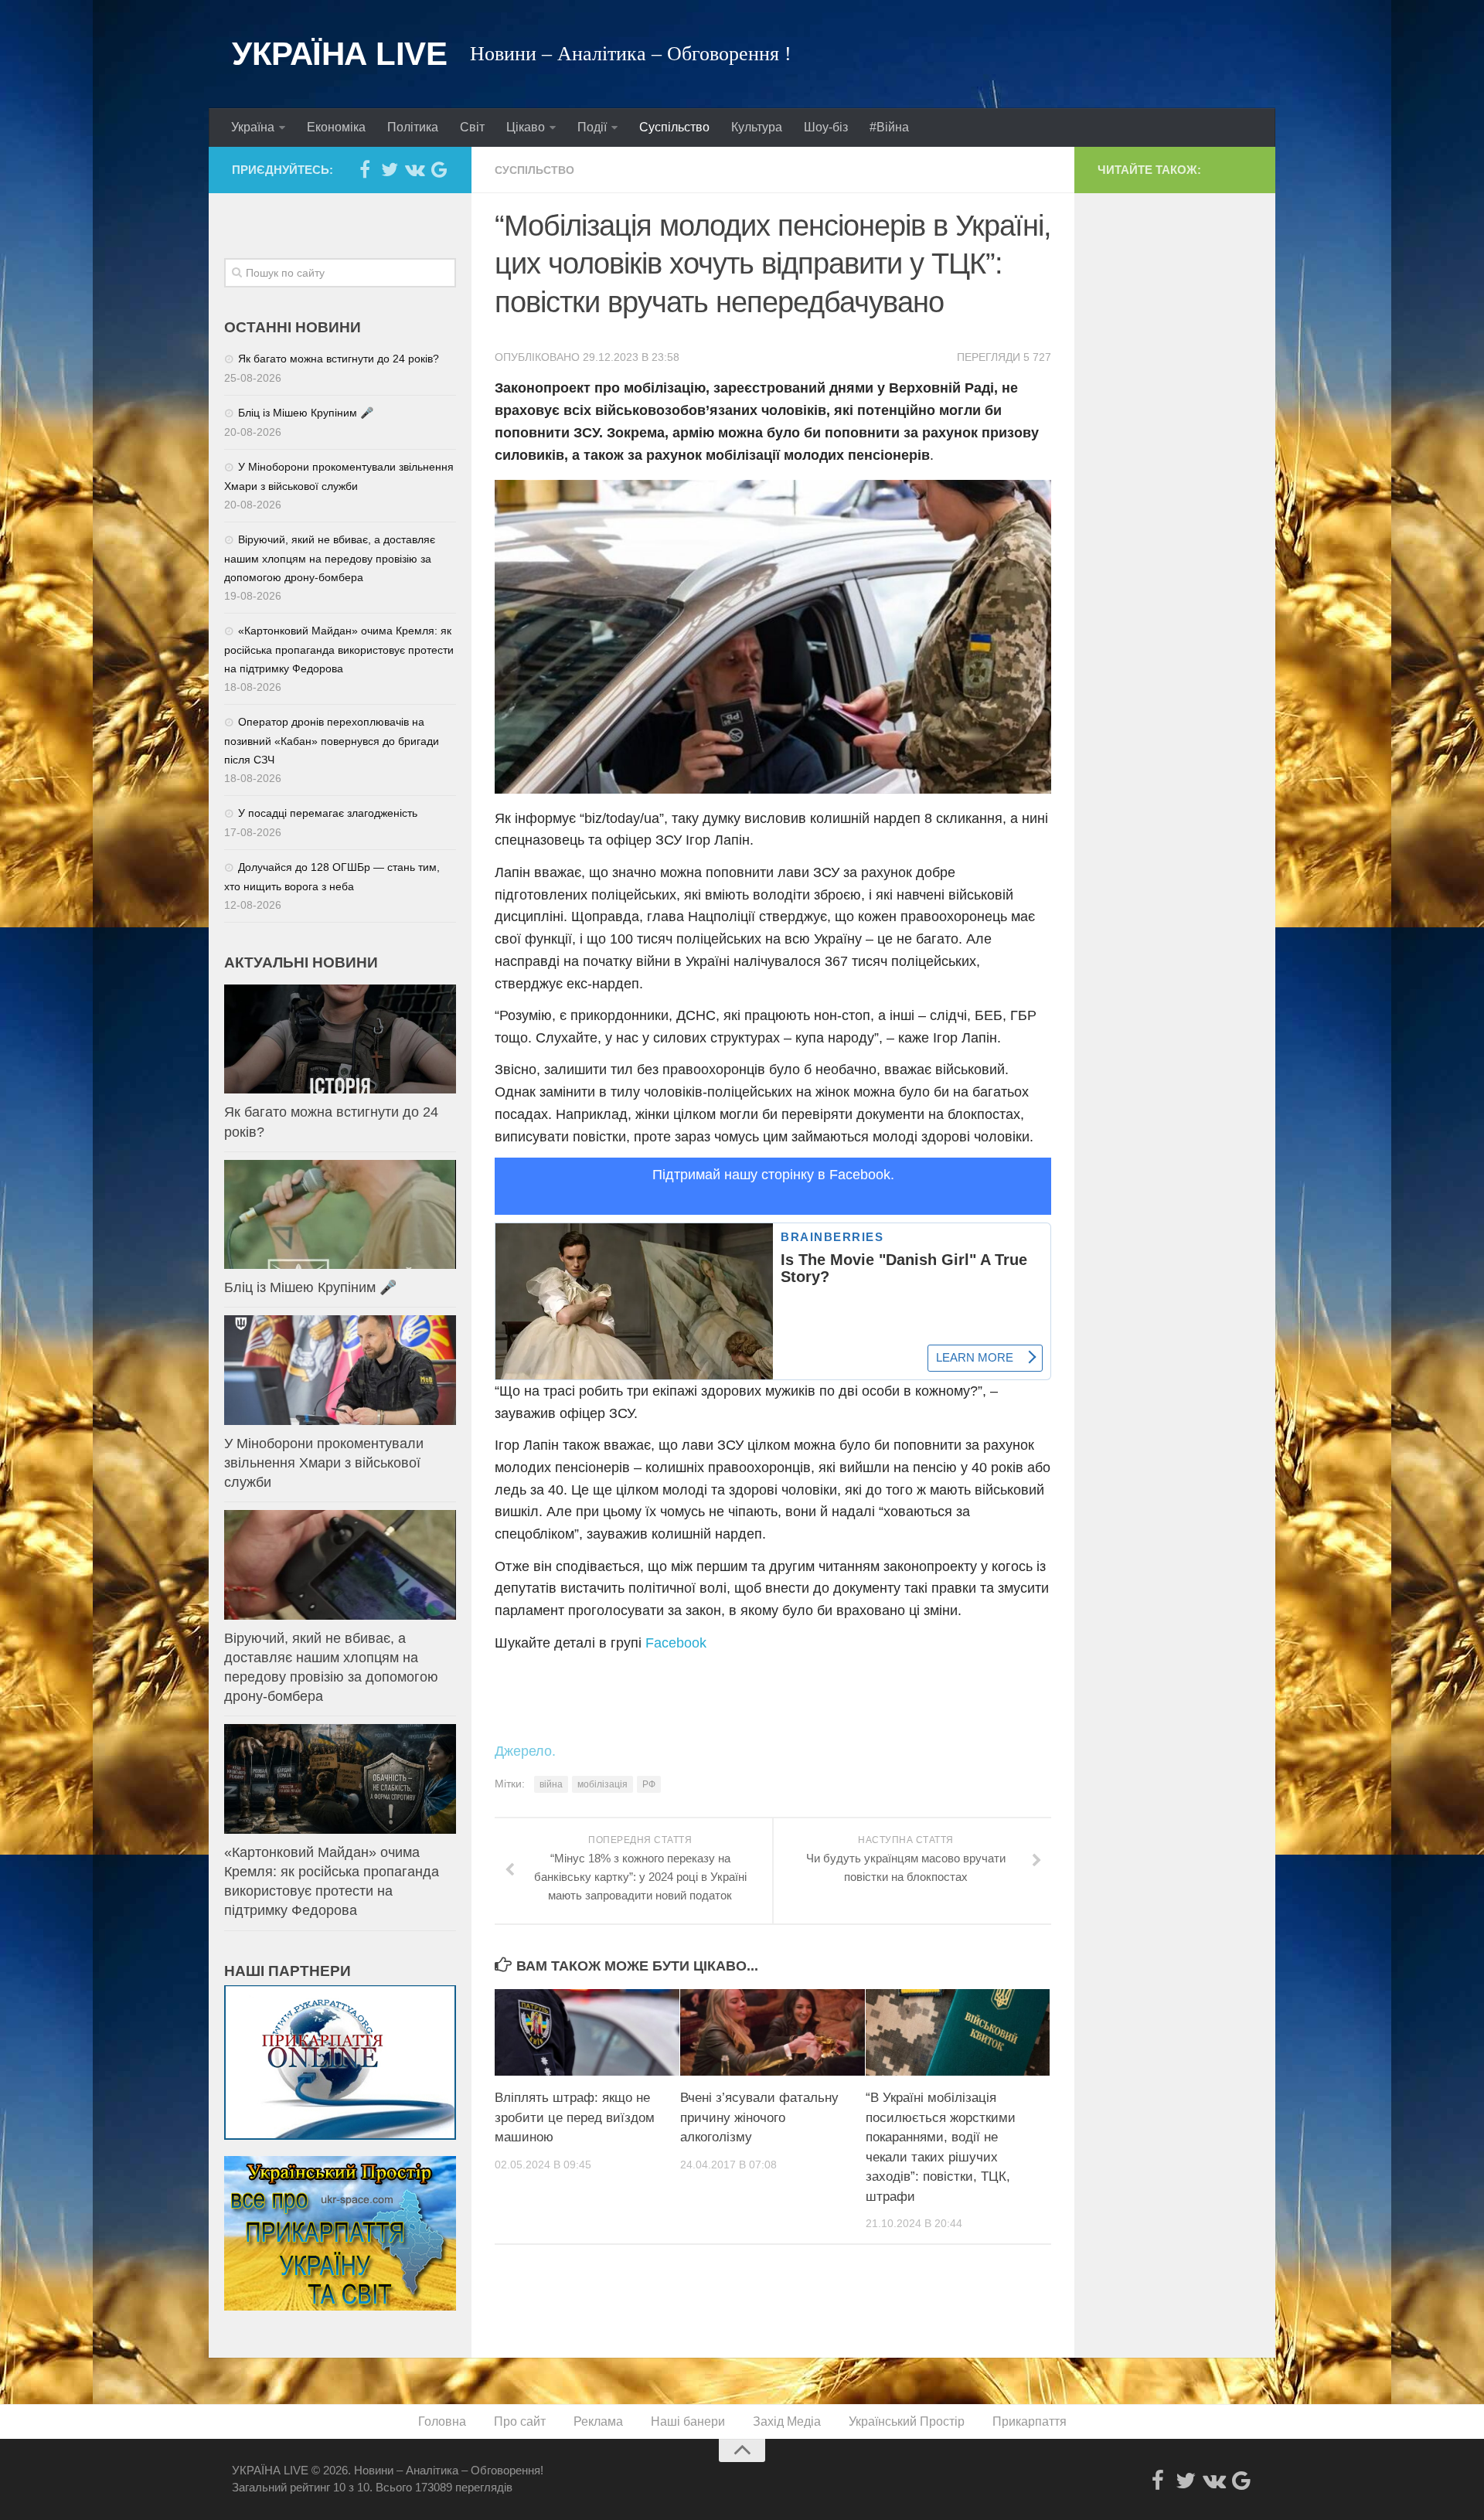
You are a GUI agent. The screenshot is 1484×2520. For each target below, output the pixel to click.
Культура (757, 127)
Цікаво (526, 127)
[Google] (439, 169)
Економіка (336, 127)
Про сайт (520, 2421)
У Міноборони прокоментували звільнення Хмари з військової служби (324, 1463)
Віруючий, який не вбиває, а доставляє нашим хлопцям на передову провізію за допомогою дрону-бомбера (330, 558)
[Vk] (414, 169)
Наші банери (688, 2421)
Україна (253, 127)
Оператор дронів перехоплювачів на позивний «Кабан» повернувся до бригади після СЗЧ (332, 741)
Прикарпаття (1030, 2421)
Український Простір (907, 2421)
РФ (649, 1784)
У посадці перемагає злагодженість (328, 813)
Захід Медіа (787, 2421)
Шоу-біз (826, 127)
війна (551, 1784)
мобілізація (602, 1784)
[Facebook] (365, 169)
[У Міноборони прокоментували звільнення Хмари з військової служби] (340, 1370)
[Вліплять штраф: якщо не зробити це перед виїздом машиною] (587, 2032)
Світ (472, 127)
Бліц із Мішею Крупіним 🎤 (306, 413)
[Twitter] (390, 169)
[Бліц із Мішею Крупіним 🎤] (340, 1214)
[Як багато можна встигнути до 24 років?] (340, 1039)
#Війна (889, 127)
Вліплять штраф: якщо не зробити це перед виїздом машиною (575, 2117)
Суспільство (674, 127)
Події (592, 127)
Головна (442, 2421)
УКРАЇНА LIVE (339, 54)
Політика (413, 127)
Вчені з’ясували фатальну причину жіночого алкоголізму (759, 2117)
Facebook (676, 1643)
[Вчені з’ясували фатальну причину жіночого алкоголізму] (773, 2032)
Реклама (598, 2421)
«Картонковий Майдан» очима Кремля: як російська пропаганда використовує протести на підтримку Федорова (339, 650)
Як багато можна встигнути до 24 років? (339, 359)
